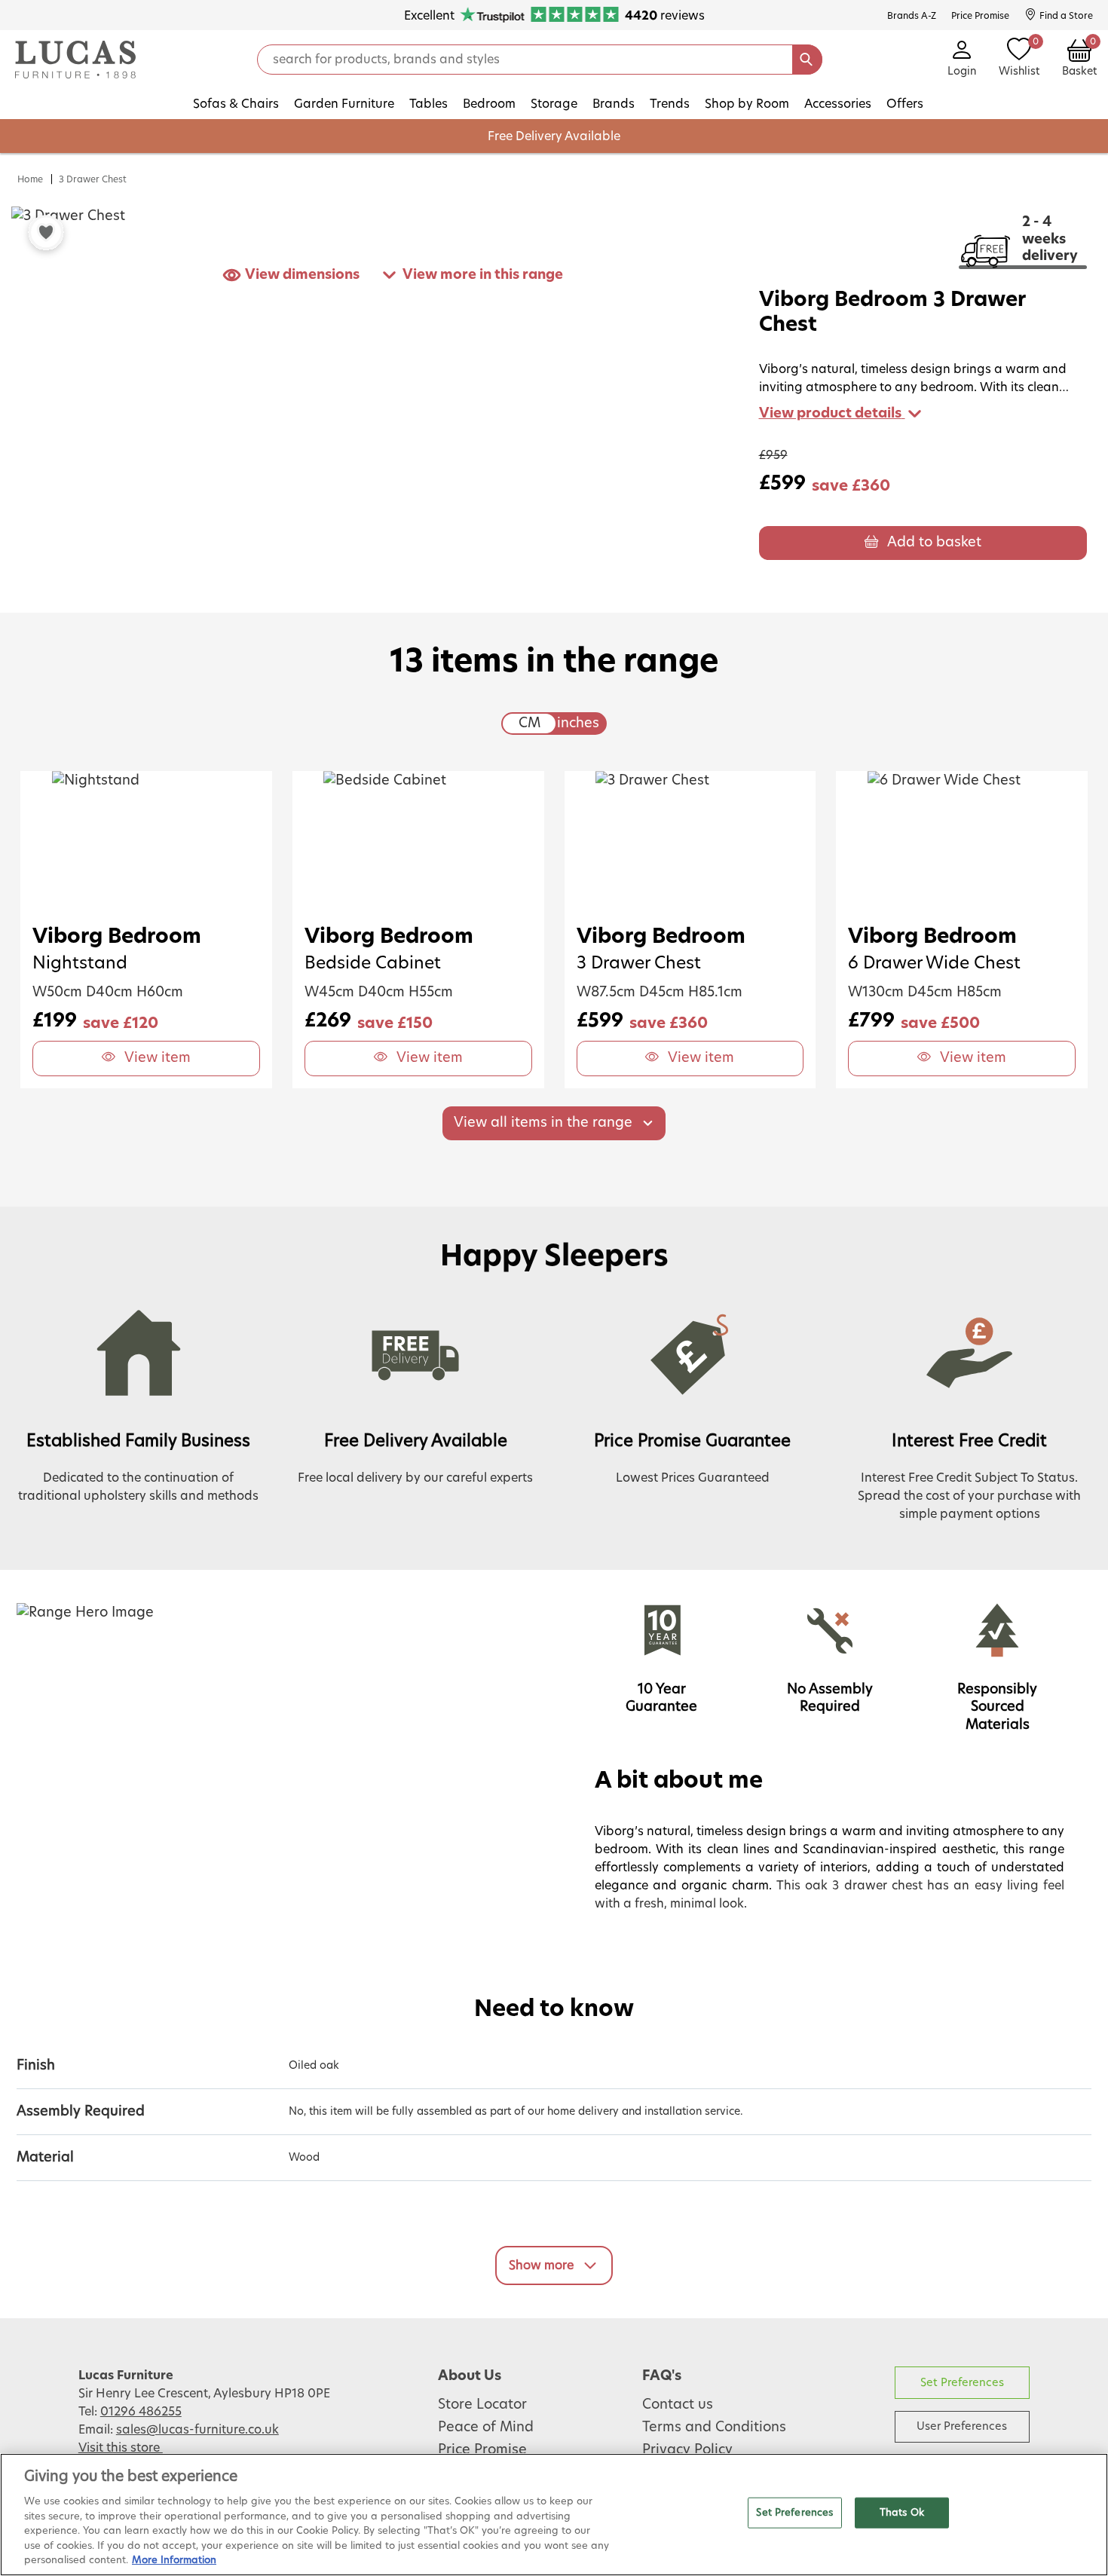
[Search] (807, 60)
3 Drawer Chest (93, 179)
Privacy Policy (687, 2450)
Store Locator (482, 2405)
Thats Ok (902, 2512)
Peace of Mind (486, 2428)
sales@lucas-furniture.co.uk (197, 2430)
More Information (174, 2561)
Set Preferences (962, 2383)
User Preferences (962, 2426)
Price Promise (482, 2450)
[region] (554, 2515)
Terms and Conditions (714, 2428)
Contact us (678, 2405)
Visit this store (121, 2448)
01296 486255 (141, 2412)
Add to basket (934, 543)
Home (30, 179)
